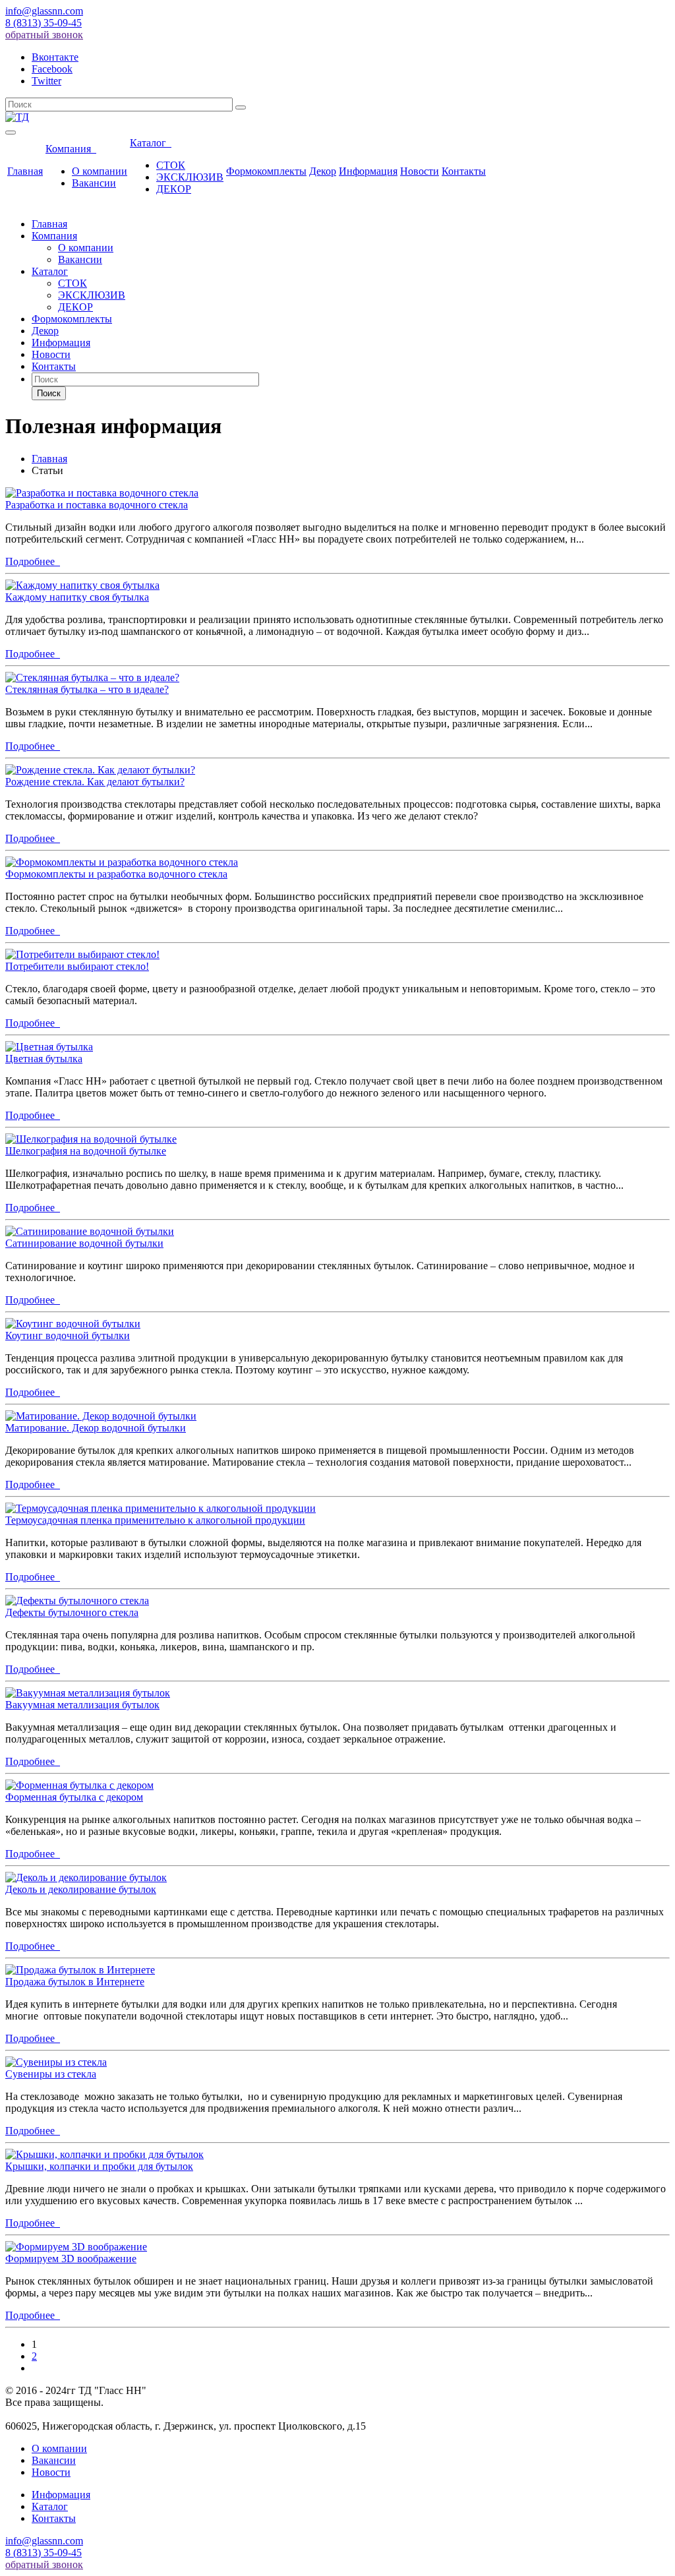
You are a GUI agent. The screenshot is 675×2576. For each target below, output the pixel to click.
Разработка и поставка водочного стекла (97, 505)
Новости (420, 171)
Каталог (151, 143)
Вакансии (94, 183)
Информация (368, 171)
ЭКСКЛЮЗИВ (190, 177)
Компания (71, 149)
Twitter (46, 81)
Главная (25, 171)
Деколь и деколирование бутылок (81, 1889)
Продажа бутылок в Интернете (75, 1982)
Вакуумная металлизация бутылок (82, 1705)
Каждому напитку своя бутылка (77, 597)
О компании (100, 171)
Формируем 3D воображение (71, 2259)
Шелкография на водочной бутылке (86, 1151)
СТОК (171, 165)
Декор (323, 171)
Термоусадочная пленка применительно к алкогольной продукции (155, 1520)
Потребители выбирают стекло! (77, 966)
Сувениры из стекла (51, 2074)
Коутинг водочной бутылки (68, 1335)
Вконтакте (55, 57)
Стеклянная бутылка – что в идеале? (87, 689)
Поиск (49, 393)
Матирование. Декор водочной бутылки (96, 1428)
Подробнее (33, 561)
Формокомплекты (266, 171)
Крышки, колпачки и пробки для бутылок (99, 2166)
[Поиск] (241, 107)
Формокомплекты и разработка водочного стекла (116, 874)
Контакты (464, 171)
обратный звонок (44, 35)
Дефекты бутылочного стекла (72, 1612)
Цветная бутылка (44, 1059)
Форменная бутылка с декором (74, 1797)
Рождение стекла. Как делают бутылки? (95, 782)
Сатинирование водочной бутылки (84, 1243)
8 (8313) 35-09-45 (44, 23)
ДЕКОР (174, 189)
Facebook (52, 69)
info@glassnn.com (44, 11)
